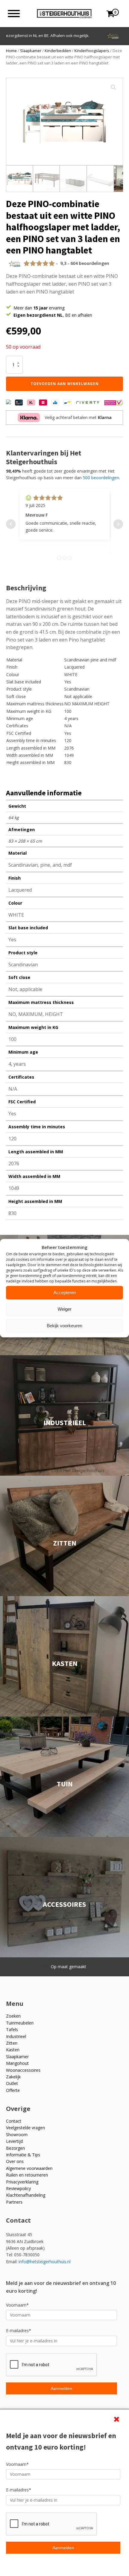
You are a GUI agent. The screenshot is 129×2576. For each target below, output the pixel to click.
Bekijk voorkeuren (64, 1326)
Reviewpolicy (18, 2188)
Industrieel (16, 2036)
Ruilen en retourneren (27, 2175)
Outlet (12, 2083)
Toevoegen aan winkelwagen (65, 384)
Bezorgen (15, 2148)
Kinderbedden (58, 51)
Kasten (13, 2050)
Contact (14, 2121)
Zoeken (13, 2016)
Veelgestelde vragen (25, 2128)
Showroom (17, 2135)
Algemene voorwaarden (29, 2168)
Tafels (12, 2029)
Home (11, 51)
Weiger (64, 1309)
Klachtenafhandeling (26, 2195)
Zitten (12, 2043)
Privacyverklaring (22, 2182)
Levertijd (14, 2141)
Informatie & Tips (23, 2155)
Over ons (15, 2161)
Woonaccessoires (23, 2070)
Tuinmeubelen (20, 2023)
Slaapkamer (31, 51)
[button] (113, 87)
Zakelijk (13, 2077)
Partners (14, 2202)
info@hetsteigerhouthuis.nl (45, 2262)
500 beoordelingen (101, 478)
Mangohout (17, 2063)
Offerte (13, 2090)
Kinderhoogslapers (92, 51)
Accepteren (65, 1293)
